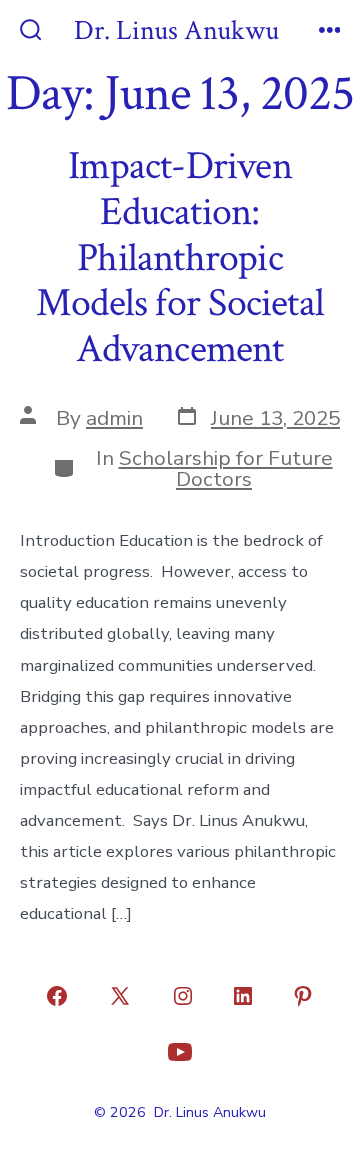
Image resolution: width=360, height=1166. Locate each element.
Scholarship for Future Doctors (226, 468)
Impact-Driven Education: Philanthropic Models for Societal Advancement (180, 257)
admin (114, 418)
